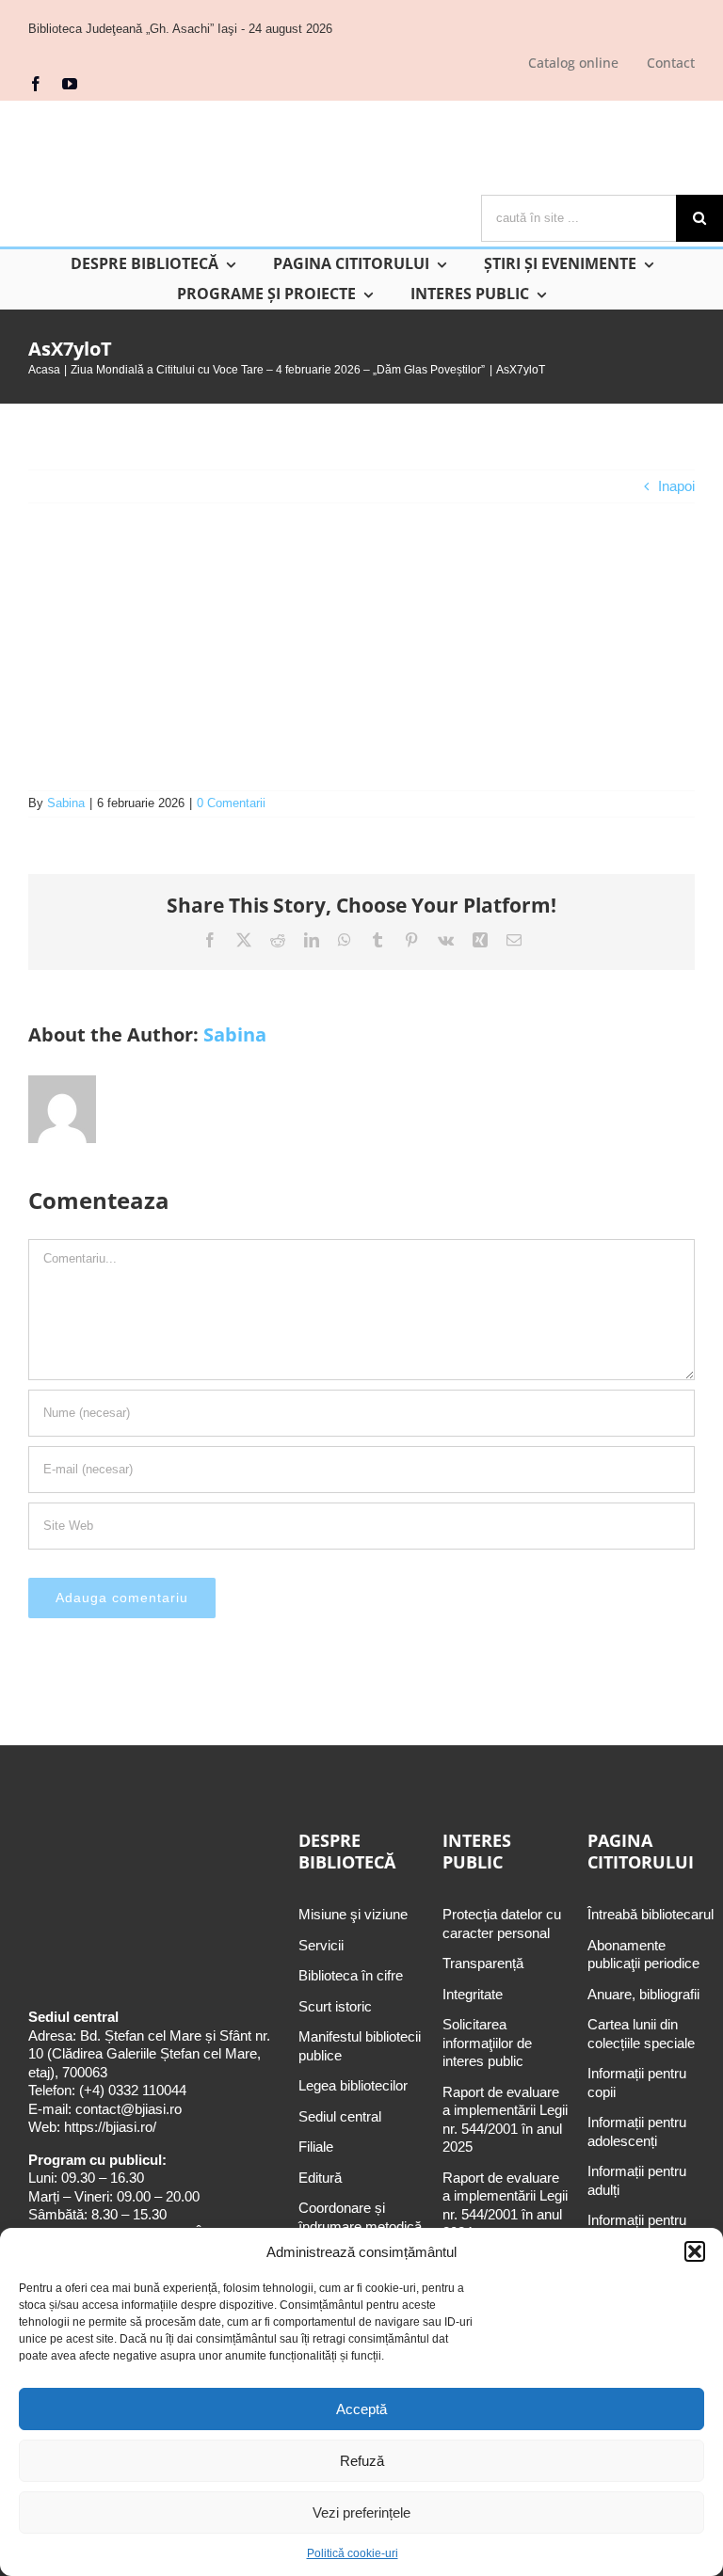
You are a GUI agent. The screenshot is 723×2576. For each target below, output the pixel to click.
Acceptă (361, 2409)
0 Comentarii (231, 803)
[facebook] (36, 84)
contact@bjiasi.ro (129, 2109)
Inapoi (676, 486)
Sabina (66, 803)
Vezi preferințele (361, 2512)
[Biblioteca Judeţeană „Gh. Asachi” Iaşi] (192, 112)
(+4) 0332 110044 (131, 2090)
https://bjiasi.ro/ (110, 2127)
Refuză (362, 2461)
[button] (695, 2251)
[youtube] (70, 84)
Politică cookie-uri (353, 2553)
